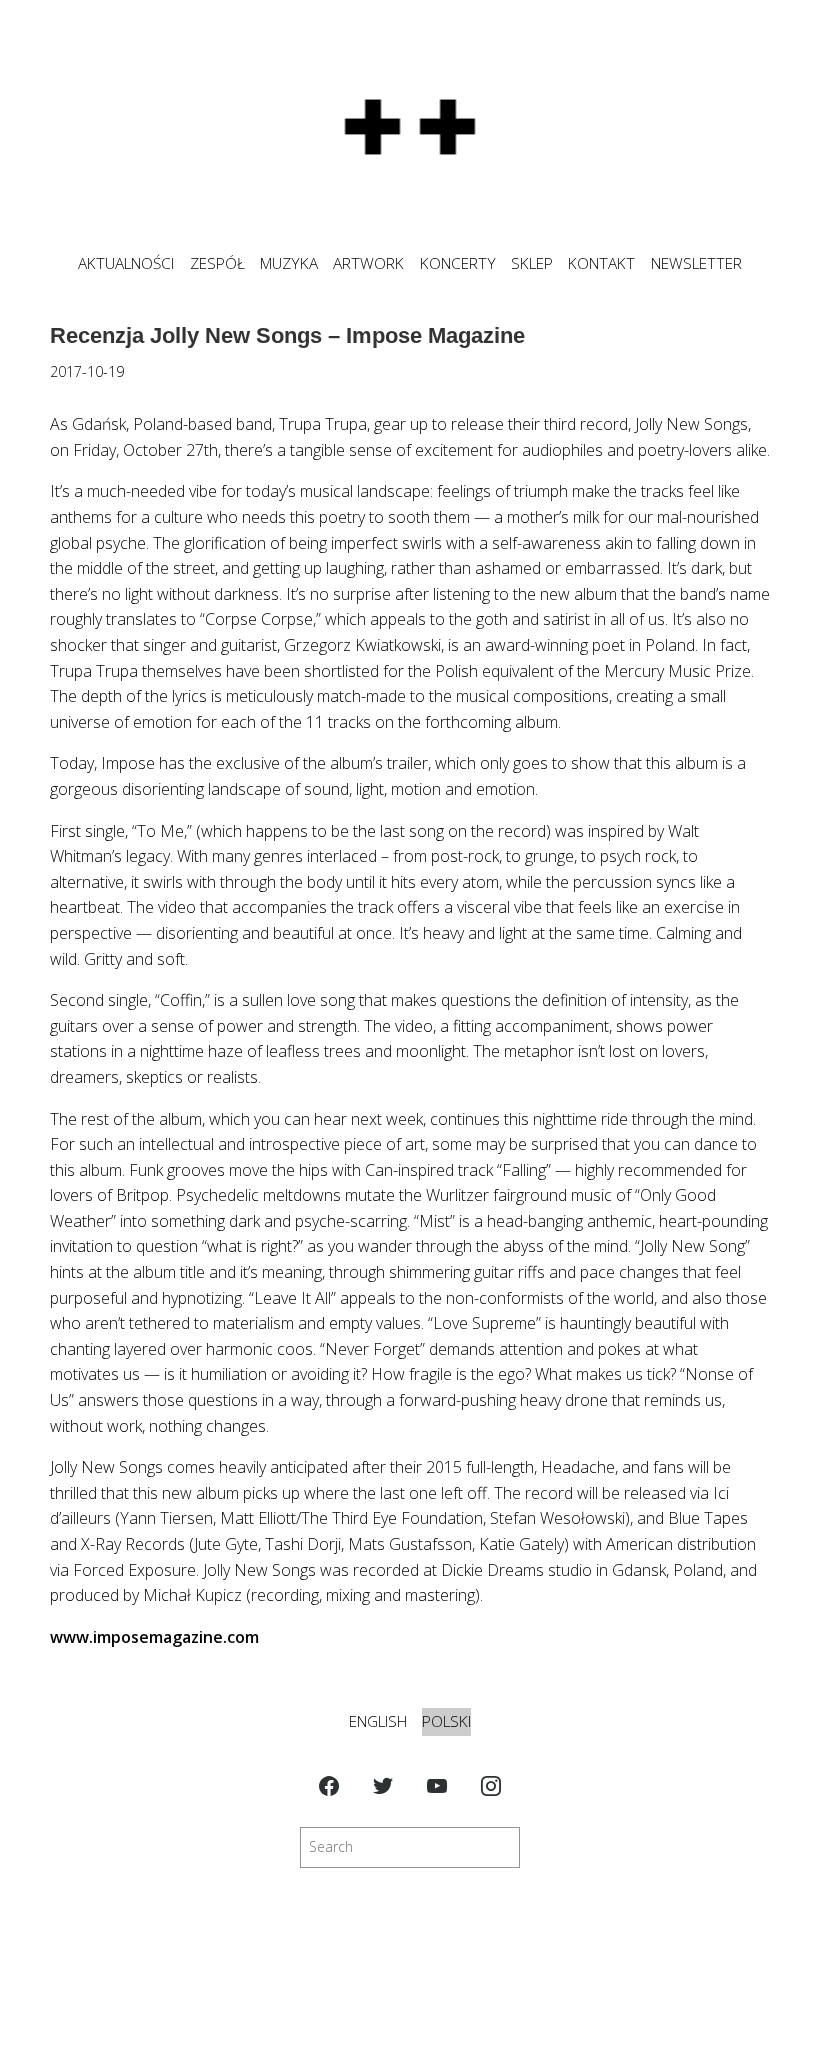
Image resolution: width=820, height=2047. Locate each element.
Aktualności (126, 263)
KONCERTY (458, 263)
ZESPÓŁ (217, 263)
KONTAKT (601, 263)
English (378, 1721)
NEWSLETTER (696, 263)
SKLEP (532, 263)
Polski (446, 1721)
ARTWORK (368, 263)
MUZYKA (289, 263)
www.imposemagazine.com (154, 1637)
